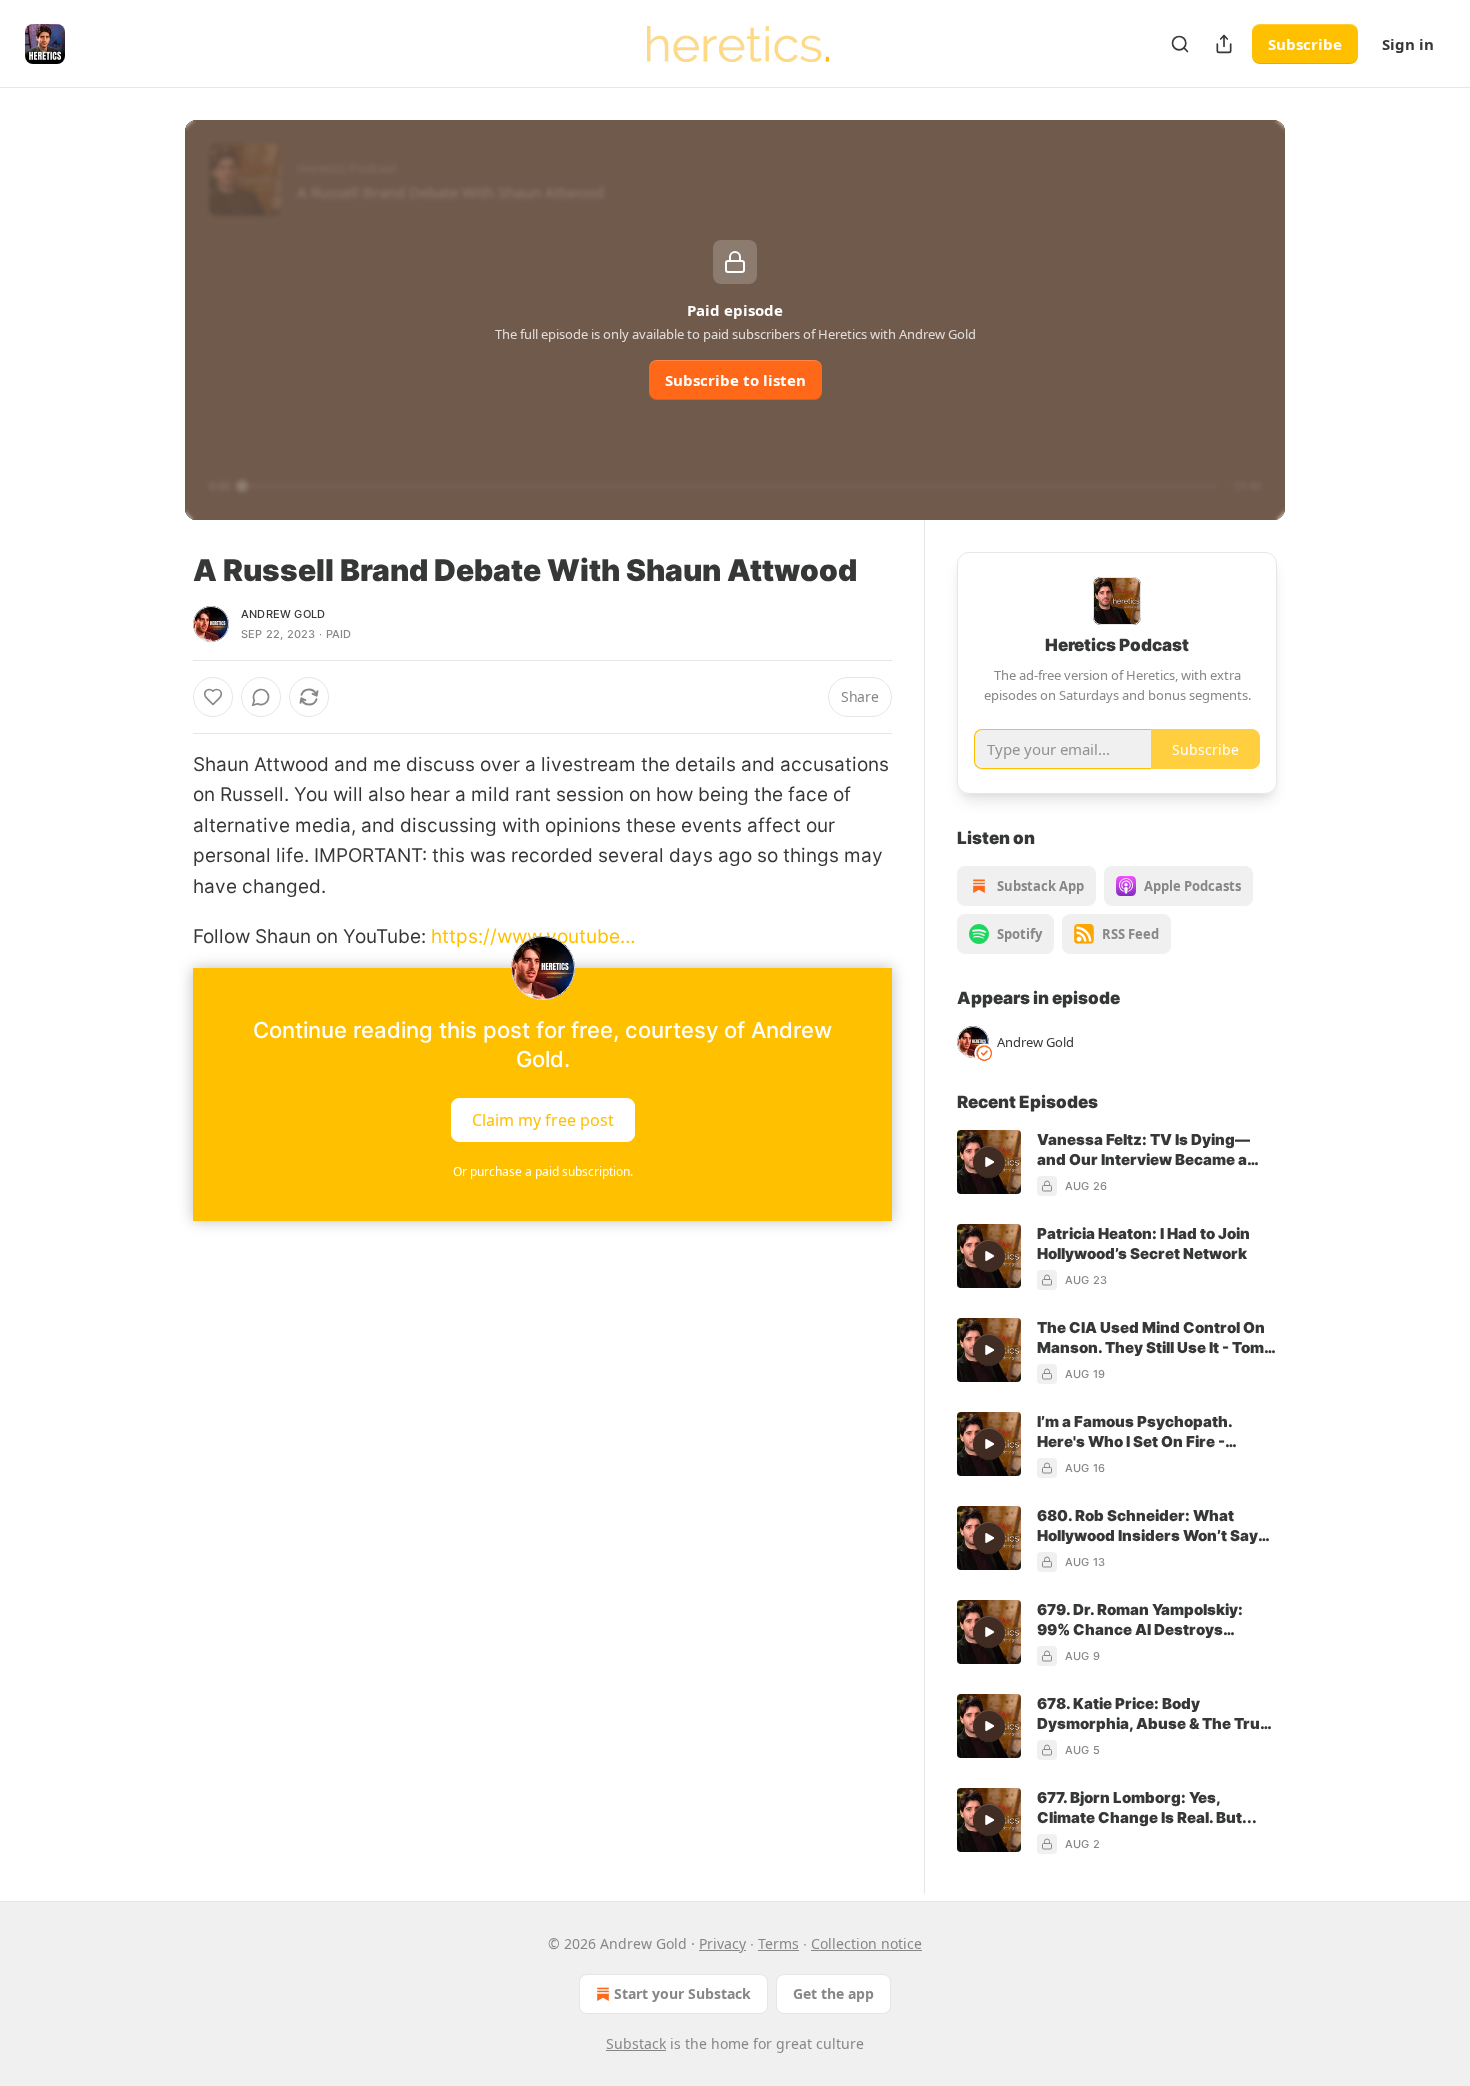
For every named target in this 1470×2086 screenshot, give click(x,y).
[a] (989, 1162)
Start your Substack (682, 1993)
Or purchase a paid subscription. (543, 1171)
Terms (778, 1943)
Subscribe (1305, 44)
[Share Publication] (1224, 44)
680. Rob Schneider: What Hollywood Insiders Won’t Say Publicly (1147, 1526)
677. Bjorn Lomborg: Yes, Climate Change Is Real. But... (1147, 1807)
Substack (636, 2043)
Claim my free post (543, 1120)
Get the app (833, 1993)
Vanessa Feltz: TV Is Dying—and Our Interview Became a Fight (1143, 1150)
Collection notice (866, 1943)
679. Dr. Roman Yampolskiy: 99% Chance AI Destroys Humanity (1140, 1620)
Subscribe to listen (735, 380)
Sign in (1408, 44)
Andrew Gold (283, 614)
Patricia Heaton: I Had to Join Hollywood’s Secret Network (1143, 1243)
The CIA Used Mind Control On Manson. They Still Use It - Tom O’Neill (1151, 1338)
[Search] (1180, 44)
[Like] (213, 697)
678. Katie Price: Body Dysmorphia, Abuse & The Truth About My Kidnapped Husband (1156, 1714)
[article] (1117, 1163)
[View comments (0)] (261, 697)
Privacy (722, 1943)
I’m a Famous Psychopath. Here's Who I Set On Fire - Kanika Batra (1134, 1432)
